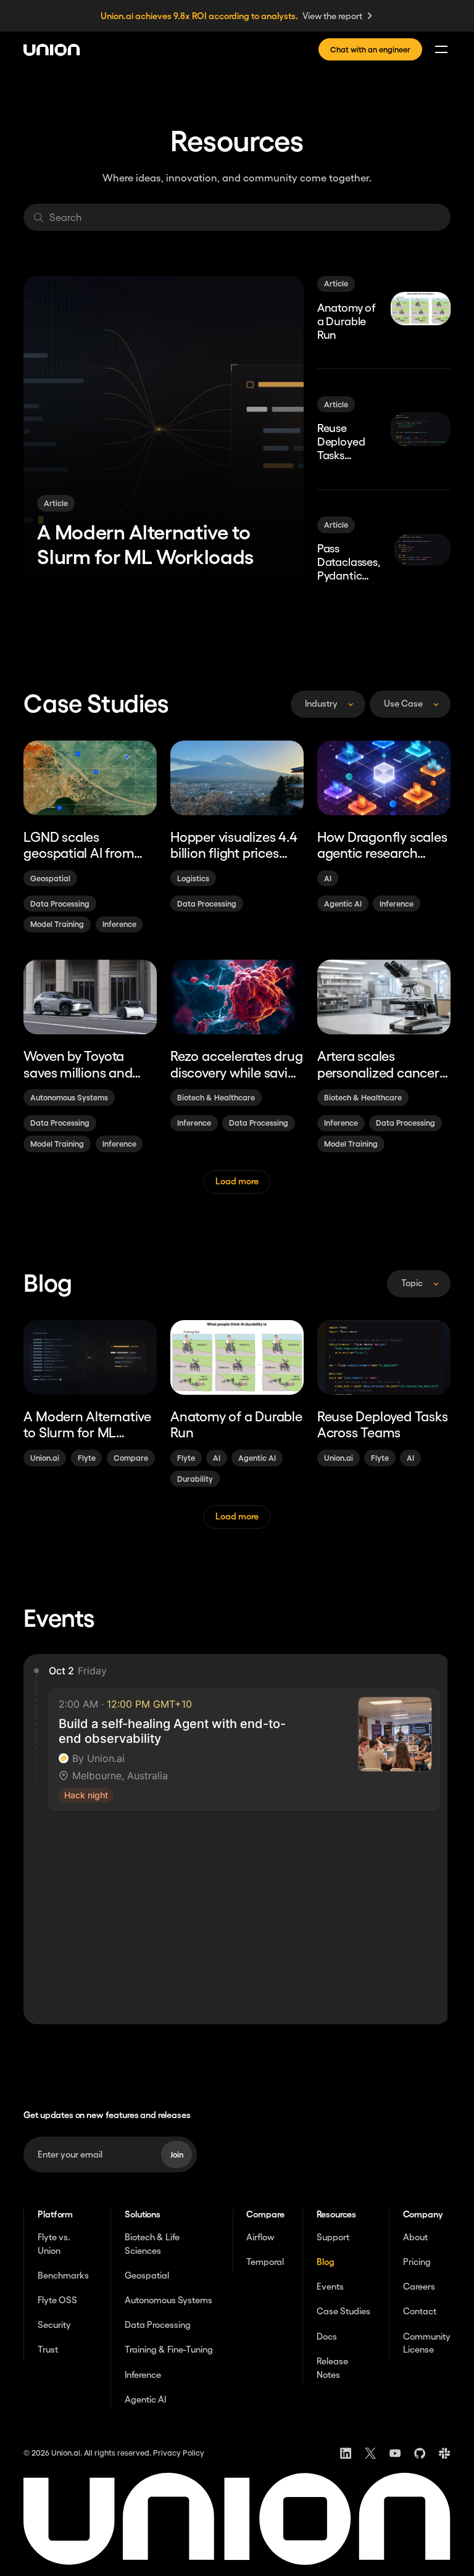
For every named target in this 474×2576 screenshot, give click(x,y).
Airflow (260, 2237)
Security (54, 2325)
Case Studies (343, 2311)
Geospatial (147, 2275)
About (415, 2237)
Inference (143, 2375)
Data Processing (158, 2325)
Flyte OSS (57, 2300)
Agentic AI (145, 2399)
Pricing (417, 2262)
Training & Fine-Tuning (169, 2350)
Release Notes (332, 2368)
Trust (48, 2350)
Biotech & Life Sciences (152, 2244)
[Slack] (444, 2453)
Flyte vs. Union (54, 2244)
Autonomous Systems (168, 2300)
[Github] (420, 2453)
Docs (327, 2337)
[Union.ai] (52, 50)
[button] (438, 49)
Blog (326, 2262)
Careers (419, 2287)
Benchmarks (63, 2275)
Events (330, 2287)
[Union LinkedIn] (346, 2453)
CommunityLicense (427, 2343)
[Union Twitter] (370, 2453)
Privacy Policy (179, 2453)
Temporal (265, 2262)
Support (333, 2237)
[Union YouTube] (395, 2453)
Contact (420, 2311)
